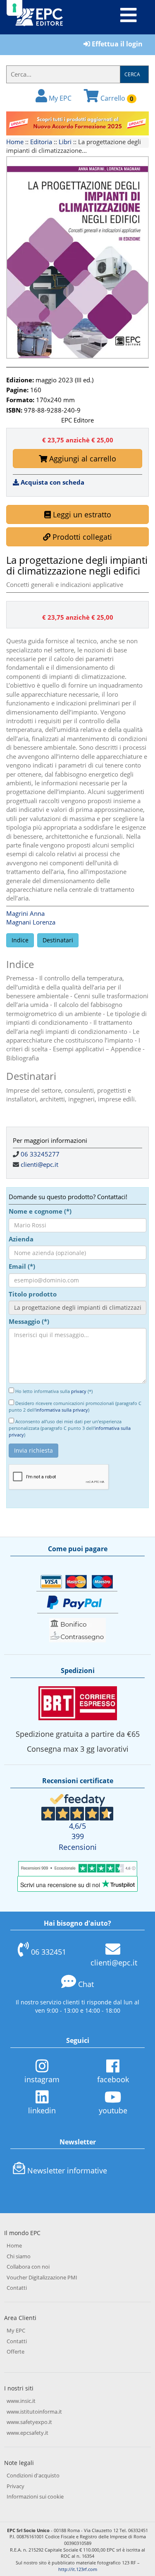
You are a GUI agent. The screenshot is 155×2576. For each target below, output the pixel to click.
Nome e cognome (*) (40, 1211)
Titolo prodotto (33, 1294)
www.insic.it (21, 2401)
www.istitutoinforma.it (34, 2412)
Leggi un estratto (81, 514)
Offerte (15, 2351)
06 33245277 (40, 1154)
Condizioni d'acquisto (33, 2475)
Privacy (15, 2486)
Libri (65, 142)
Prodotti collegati (81, 537)
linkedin (42, 2110)
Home (15, 142)
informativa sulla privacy (62, 1410)
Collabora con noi (28, 2267)
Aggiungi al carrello (82, 459)
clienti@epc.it (39, 1164)
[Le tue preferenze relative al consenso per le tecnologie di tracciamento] (14, 8)
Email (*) (22, 1266)
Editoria (41, 142)
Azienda (21, 1239)
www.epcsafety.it (27, 2433)
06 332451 (49, 1952)
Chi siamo (19, 2256)
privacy (79, 1391)
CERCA (132, 74)
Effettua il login (116, 44)
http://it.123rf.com (78, 2569)
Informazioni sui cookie (35, 2496)
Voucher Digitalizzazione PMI (42, 2277)
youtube (113, 2110)
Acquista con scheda (52, 482)
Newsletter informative (67, 2170)
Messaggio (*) (29, 1321)
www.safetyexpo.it (29, 2422)
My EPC (59, 98)
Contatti (17, 2288)
